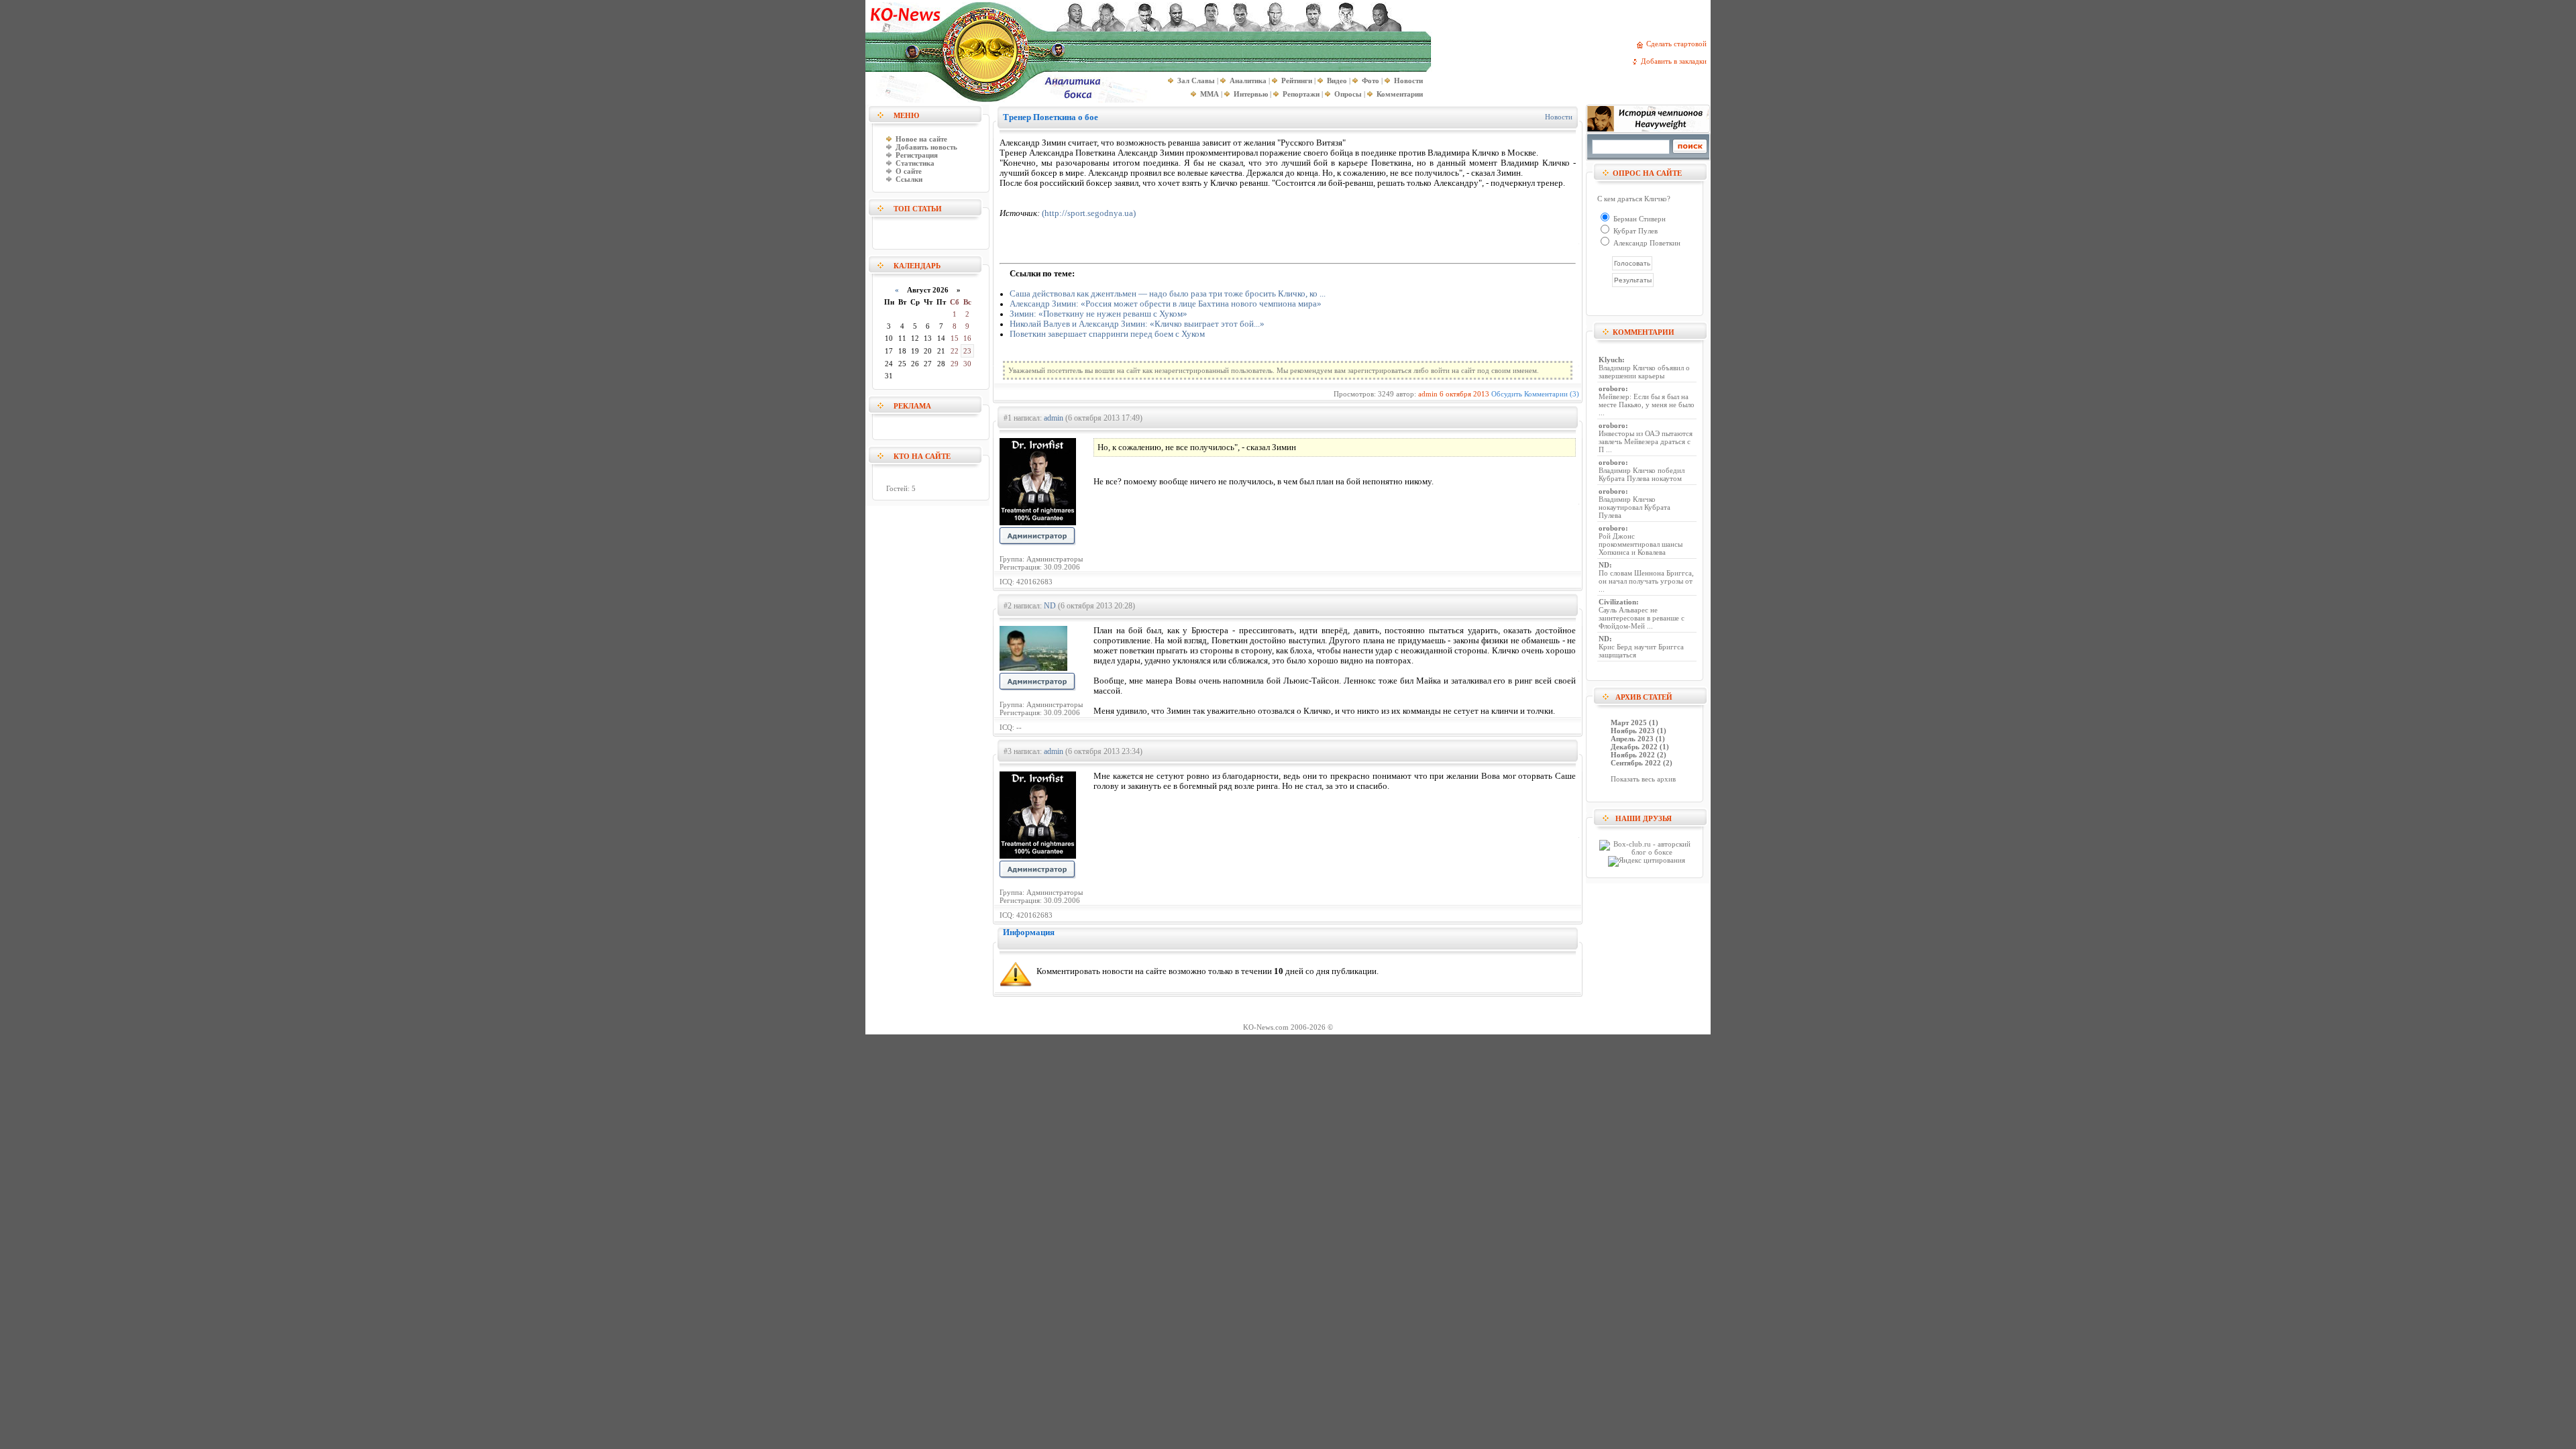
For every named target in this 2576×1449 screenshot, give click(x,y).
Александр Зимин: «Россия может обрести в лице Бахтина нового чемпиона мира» (1166, 304)
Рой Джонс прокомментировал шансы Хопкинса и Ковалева (1641, 544)
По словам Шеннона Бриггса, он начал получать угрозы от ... (1646, 581)
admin (1428, 394)
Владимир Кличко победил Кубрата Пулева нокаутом (1642, 474)
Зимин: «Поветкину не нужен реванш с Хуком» (1098, 314)
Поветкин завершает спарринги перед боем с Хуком (1107, 334)
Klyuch (1610, 360)
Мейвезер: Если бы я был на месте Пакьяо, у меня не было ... (1647, 405)
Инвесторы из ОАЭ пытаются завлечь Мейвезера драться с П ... (1646, 441)
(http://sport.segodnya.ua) (1089, 213)
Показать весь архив (1643, 779)
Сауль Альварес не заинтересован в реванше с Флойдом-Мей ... (1642, 618)
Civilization (1617, 602)
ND (1050, 606)
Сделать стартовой (1678, 44)
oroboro (1612, 388)
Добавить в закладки (1676, 61)
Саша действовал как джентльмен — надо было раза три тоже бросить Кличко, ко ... (1168, 294)
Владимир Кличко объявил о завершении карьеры (1644, 372)
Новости (1559, 117)
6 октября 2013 (1464, 394)
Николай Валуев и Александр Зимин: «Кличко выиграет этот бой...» (1137, 324)
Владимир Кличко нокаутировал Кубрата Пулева (1634, 507)
